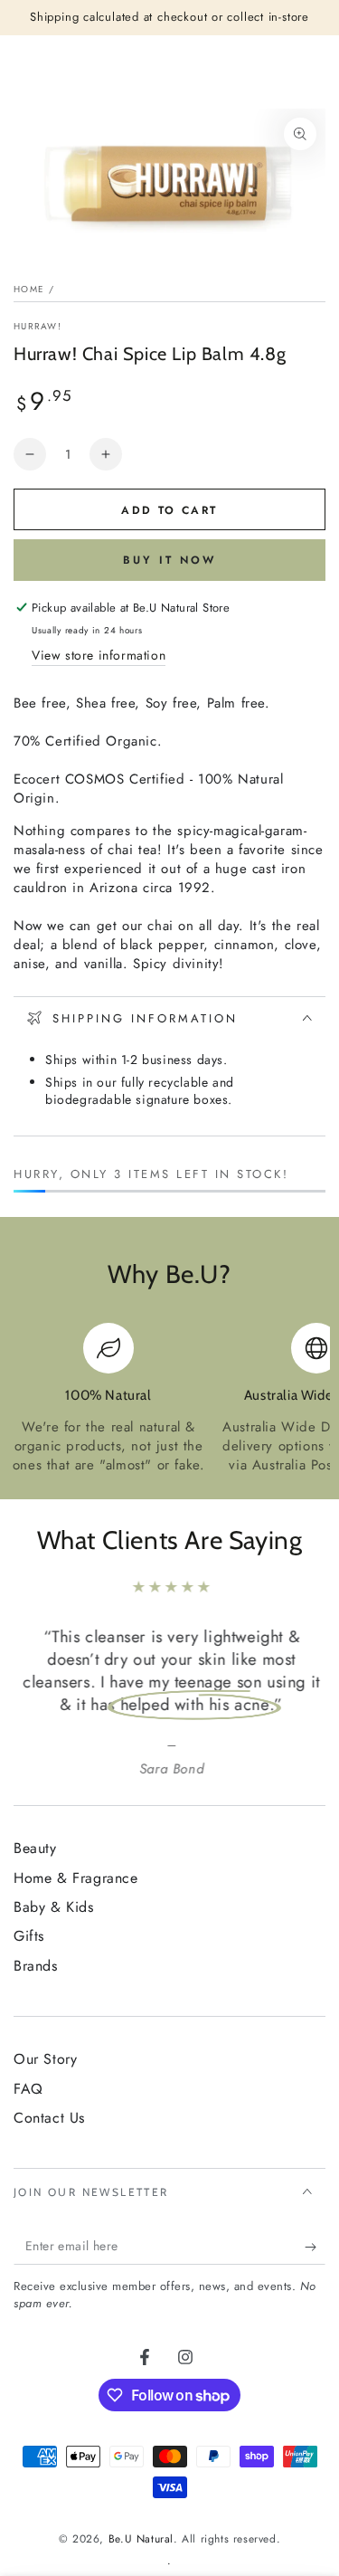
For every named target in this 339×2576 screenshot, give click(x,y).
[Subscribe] (315, 2247)
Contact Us (49, 2118)
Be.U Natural (141, 2539)
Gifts (29, 1936)
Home (29, 289)
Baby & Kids (54, 1907)
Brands (36, 1966)
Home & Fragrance (76, 1878)
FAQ (28, 2089)
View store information (99, 655)
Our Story (45, 2059)
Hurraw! (38, 327)
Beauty (35, 1848)
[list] (169, 1399)
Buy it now (169, 560)
